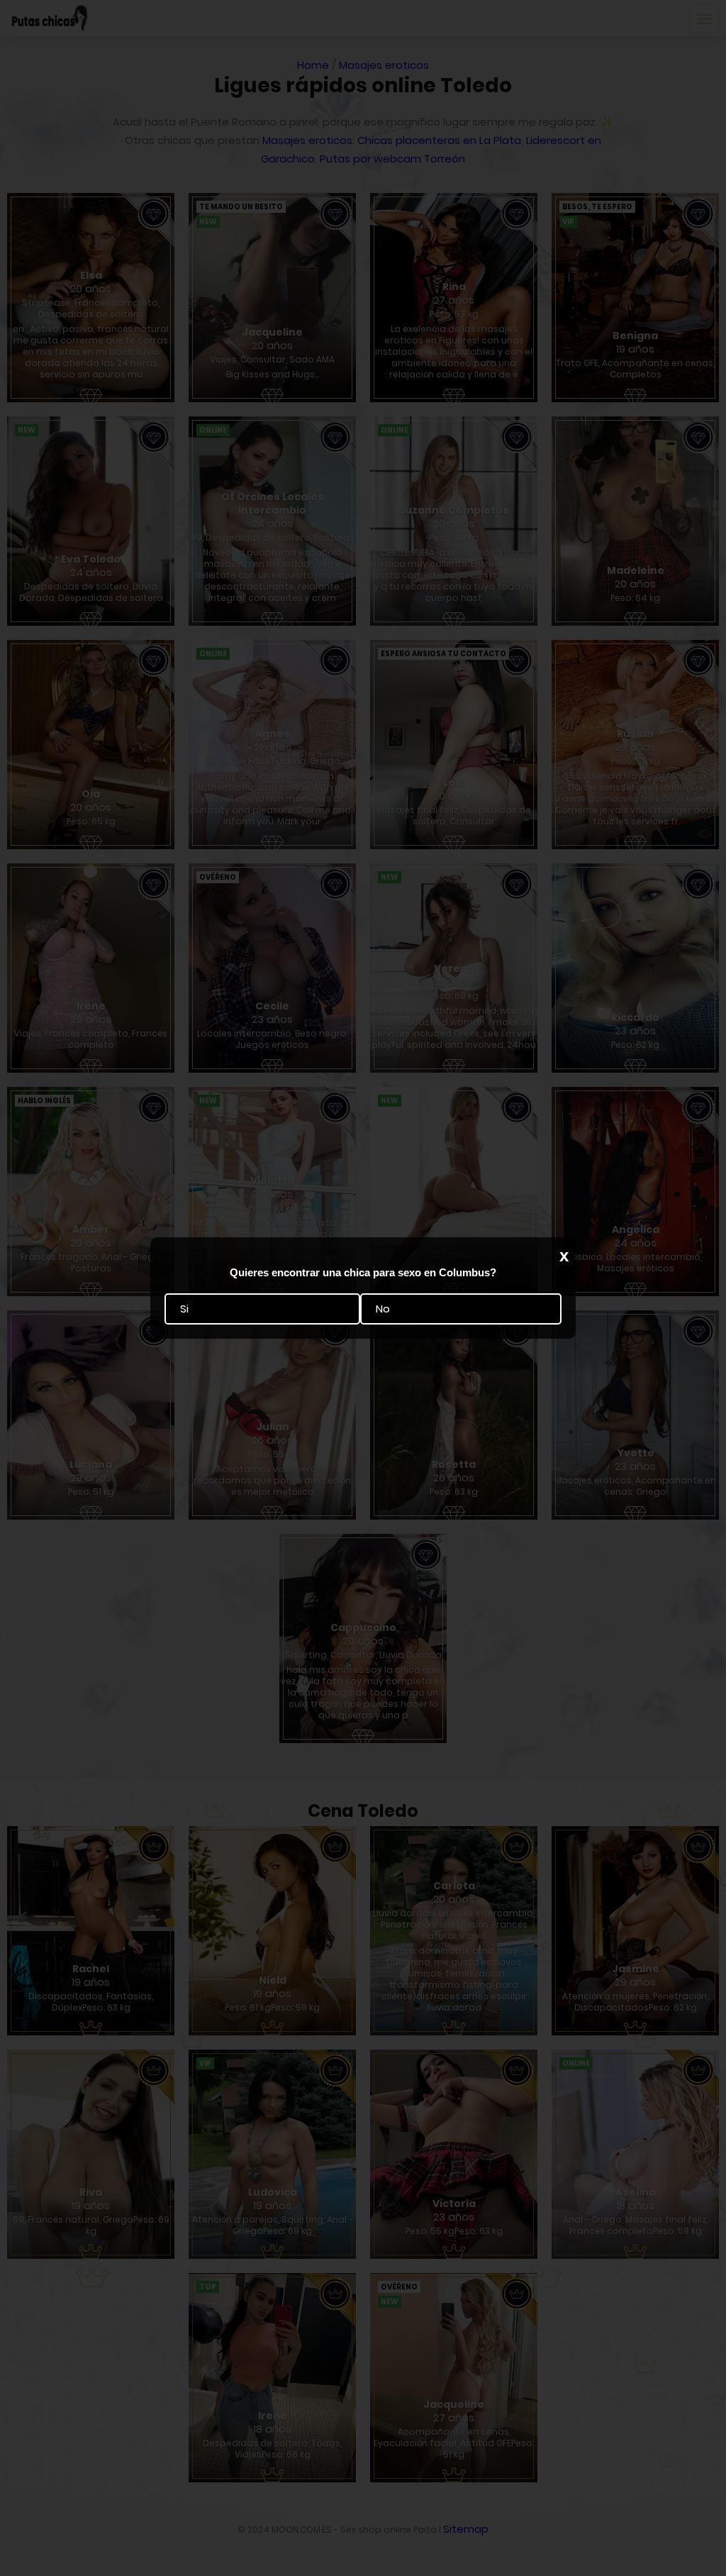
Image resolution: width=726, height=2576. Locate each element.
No (383, 1309)
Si (184, 1309)
